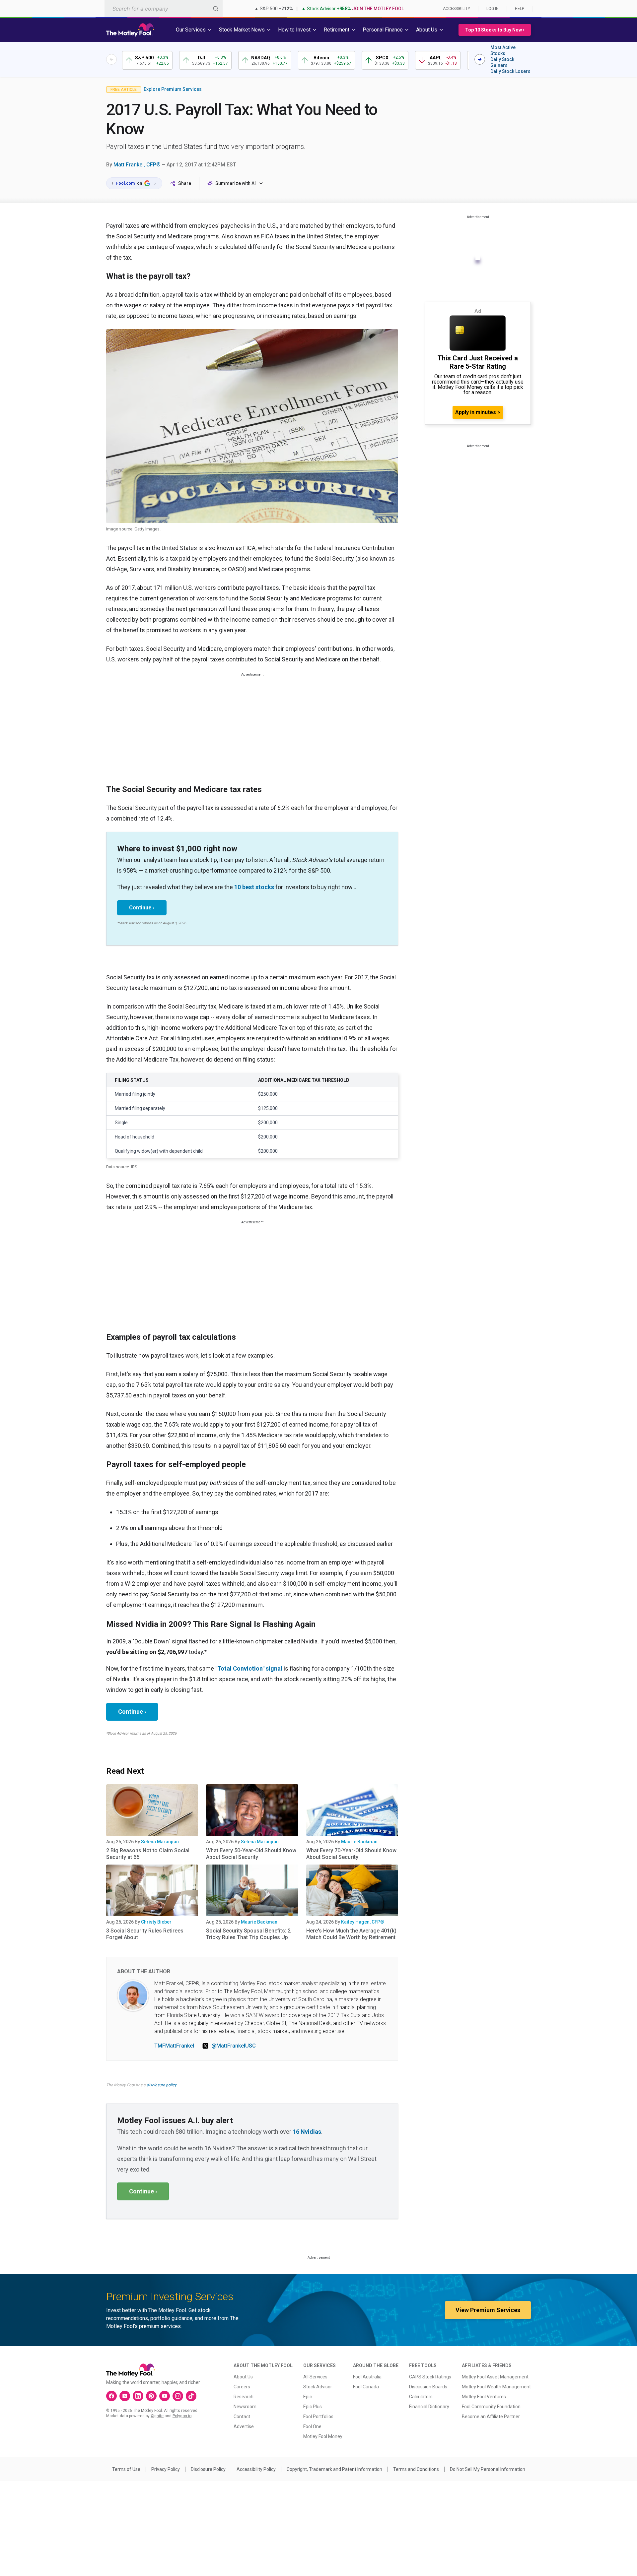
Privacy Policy (166, 2469)
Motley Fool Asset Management (495, 2377)
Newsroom (245, 2407)
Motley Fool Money (323, 2436)
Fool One (312, 2426)
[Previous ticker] (111, 59)
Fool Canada (366, 2387)
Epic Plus (313, 2407)
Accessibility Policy (256, 2469)
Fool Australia (367, 2377)
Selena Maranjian (160, 1842)
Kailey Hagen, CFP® (363, 1922)
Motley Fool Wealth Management (496, 2387)
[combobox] (164, 8)
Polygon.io (182, 2416)
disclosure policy (161, 2085)
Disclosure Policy (208, 2469)
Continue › (142, 908)
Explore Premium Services (173, 89)
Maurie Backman (359, 1842)
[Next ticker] (480, 59)
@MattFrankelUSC (234, 2046)
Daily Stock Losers (510, 71)
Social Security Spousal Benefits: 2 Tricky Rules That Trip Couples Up (248, 1934)
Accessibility (457, 9)
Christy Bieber (156, 1922)
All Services (315, 2377)
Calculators (421, 2397)
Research (244, 2397)
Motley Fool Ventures (484, 2397)
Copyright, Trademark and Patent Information (334, 2469)
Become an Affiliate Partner (491, 2417)
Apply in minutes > (478, 412)
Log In (493, 9)
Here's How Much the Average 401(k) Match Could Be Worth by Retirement (351, 1934)
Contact (242, 2417)
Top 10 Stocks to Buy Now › (495, 30)
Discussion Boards (428, 2387)
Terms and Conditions (416, 2469)
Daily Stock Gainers (502, 62)
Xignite (157, 2416)
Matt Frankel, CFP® (137, 165)
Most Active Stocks (503, 50)
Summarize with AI (236, 183)
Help (520, 9)
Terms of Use (126, 2469)
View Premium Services (488, 2310)
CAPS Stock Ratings (430, 2377)
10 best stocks (254, 887)
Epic (308, 2397)
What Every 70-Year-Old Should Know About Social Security (351, 1854)
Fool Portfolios (318, 2417)
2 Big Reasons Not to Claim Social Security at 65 (148, 1854)
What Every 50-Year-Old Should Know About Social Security (251, 1854)
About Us (243, 2377)
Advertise (244, 2426)
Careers (242, 2387)
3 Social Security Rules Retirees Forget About (145, 1934)
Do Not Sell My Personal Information (488, 2469)
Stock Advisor (318, 2387)
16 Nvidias (307, 2132)
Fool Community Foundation (491, 2407)
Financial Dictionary (429, 2407)
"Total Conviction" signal (249, 1668)
